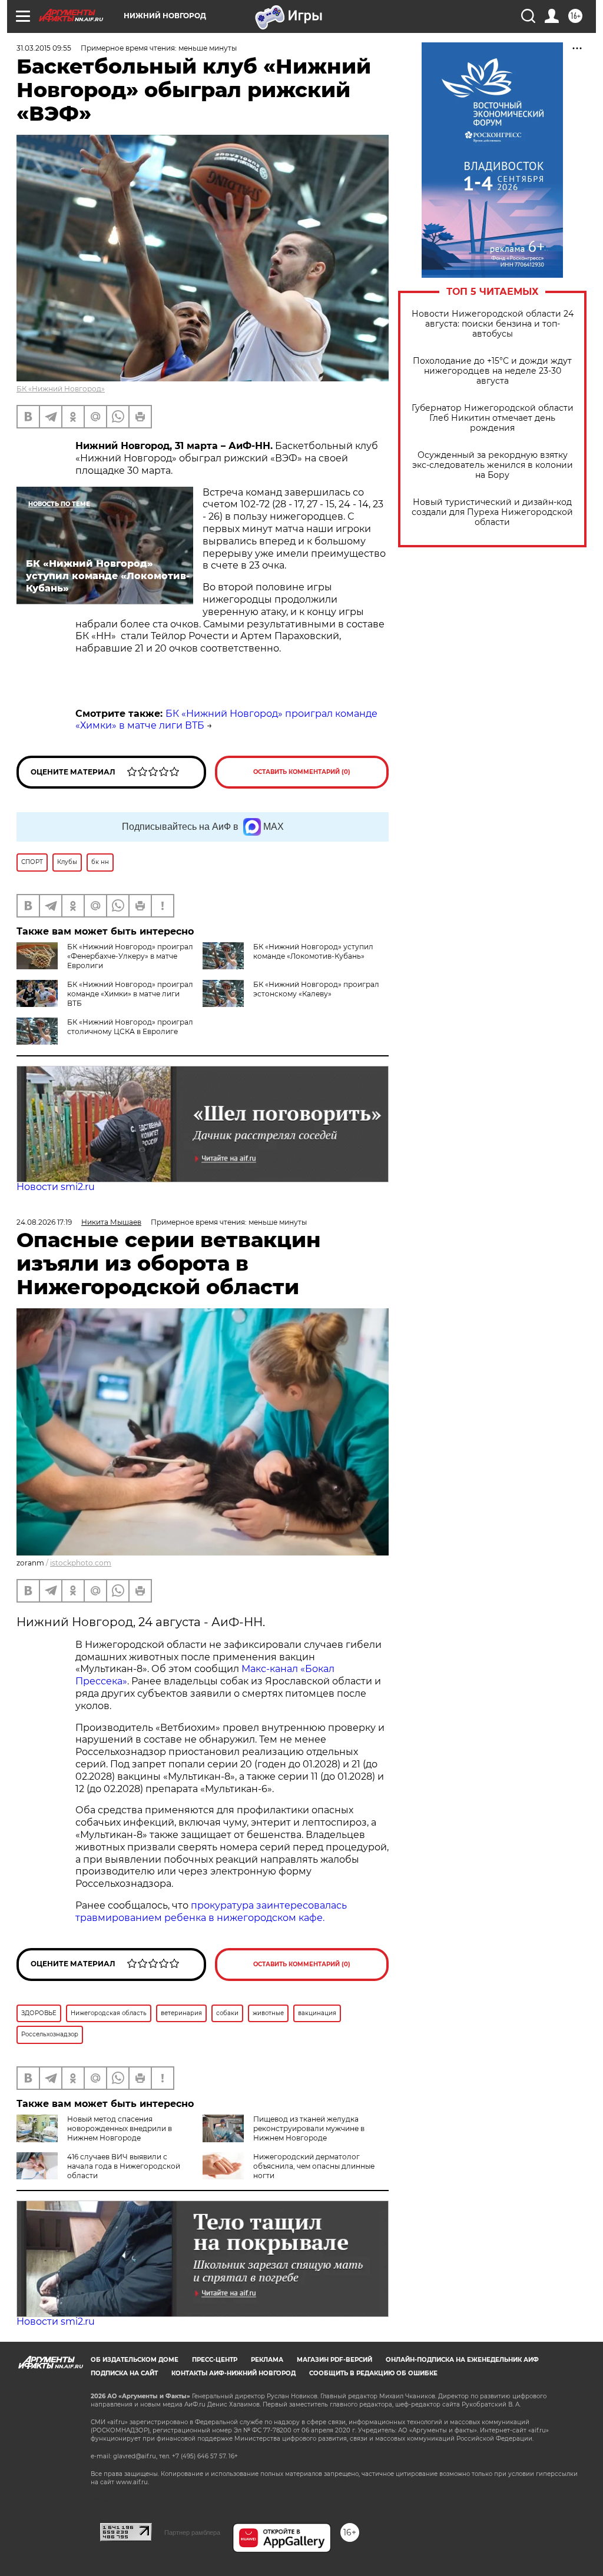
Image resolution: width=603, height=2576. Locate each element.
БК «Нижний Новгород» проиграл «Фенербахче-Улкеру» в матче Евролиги (130, 956)
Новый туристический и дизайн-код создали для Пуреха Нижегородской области (492, 512)
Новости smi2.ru (56, 1187)
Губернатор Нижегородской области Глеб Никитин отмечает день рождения (493, 418)
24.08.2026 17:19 (44, 1222)
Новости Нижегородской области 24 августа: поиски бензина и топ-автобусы (493, 324)
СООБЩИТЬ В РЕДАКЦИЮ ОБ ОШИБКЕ (373, 2373)
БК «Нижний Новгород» (61, 389)
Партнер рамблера (192, 2532)
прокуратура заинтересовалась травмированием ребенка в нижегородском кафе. (211, 1912)
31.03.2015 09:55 (44, 48)
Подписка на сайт (124, 2373)
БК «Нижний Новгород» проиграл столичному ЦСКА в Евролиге (130, 1027)
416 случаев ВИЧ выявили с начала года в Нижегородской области (124, 2166)
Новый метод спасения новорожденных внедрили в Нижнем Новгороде (120, 2128)
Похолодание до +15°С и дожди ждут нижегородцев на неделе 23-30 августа (492, 371)
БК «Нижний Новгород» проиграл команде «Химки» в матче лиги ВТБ (130, 994)
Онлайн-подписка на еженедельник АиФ (462, 2360)
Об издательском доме (135, 2360)
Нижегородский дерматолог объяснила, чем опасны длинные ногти (314, 2166)
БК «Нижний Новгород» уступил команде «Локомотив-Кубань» (313, 951)
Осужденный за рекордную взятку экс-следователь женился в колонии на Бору (493, 465)
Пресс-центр (215, 2360)
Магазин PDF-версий (334, 2360)
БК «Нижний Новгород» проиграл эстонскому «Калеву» (316, 989)
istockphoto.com (81, 1563)
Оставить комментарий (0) (302, 772)
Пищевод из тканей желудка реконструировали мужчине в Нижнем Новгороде (309, 2128)
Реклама (267, 2360)
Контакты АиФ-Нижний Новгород (233, 2373)
